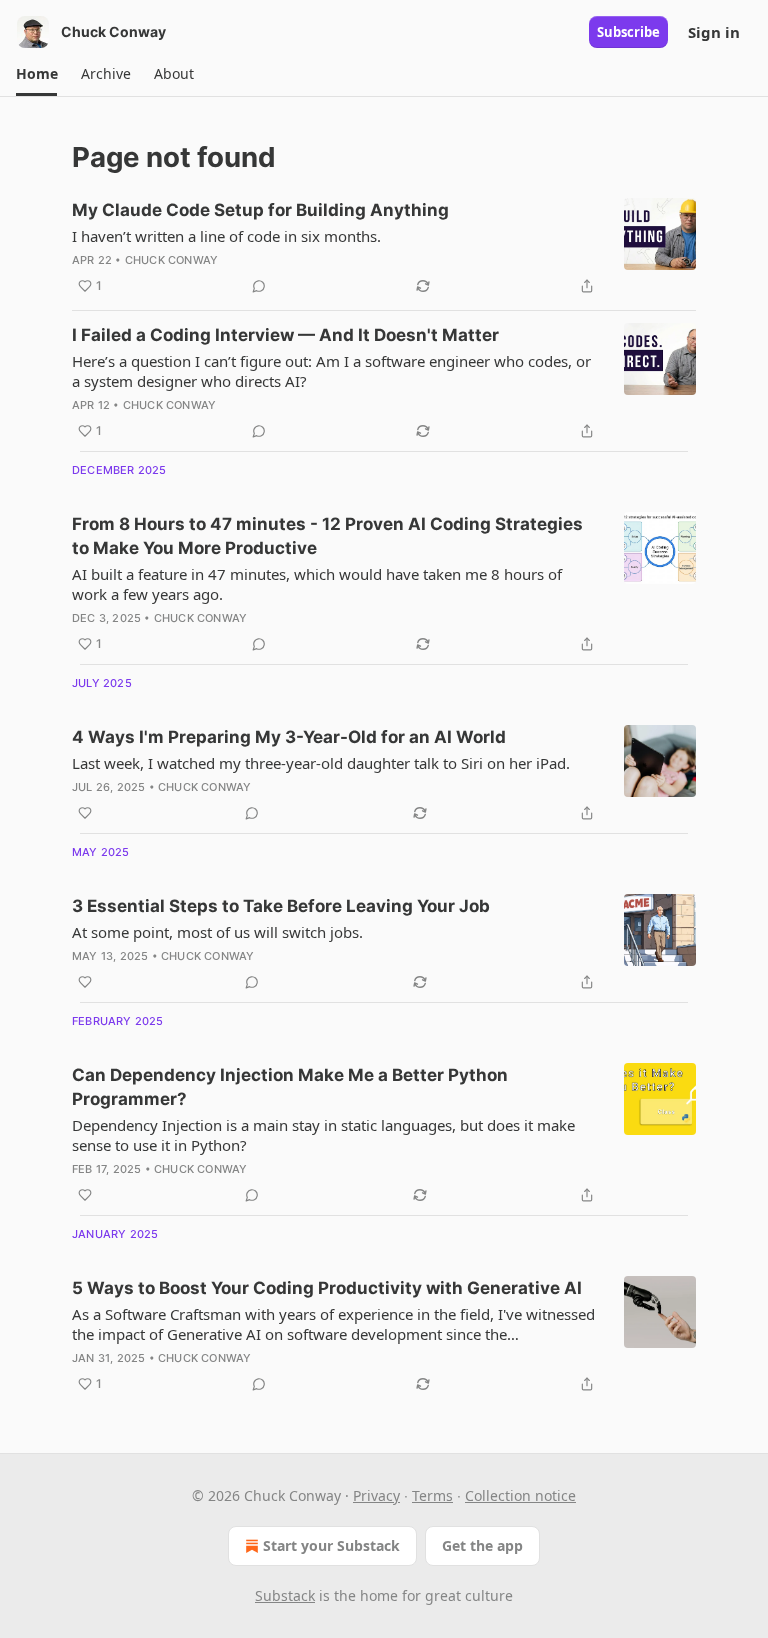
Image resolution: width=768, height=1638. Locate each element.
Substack (285, 1595)
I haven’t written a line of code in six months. (226, 236)
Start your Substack (331, 1545)
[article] (384, 248)
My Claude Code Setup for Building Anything (260, 210)
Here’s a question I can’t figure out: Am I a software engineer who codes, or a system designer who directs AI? (331, 371)
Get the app (482, 1545)
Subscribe (628, 32)
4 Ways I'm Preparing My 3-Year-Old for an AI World (289, 737)
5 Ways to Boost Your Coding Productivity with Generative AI (327, 1288)
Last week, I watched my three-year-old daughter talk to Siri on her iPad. (321, 763)
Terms (432, 1495)
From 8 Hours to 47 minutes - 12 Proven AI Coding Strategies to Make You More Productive (327, 536)
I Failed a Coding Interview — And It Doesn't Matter (285, 335)
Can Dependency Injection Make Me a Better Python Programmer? (290, 1087)
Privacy (376, 1495)
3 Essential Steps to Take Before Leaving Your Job (281, 906)
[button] (36, 74)
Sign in (714, 32)
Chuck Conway (171, 260)
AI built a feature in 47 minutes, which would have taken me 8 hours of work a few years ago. (317, 584)
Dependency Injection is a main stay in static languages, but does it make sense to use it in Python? (323, 1135)
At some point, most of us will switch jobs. (217, 932)
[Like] (85, 813)
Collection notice (520, 1495)
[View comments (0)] (259, 286)
